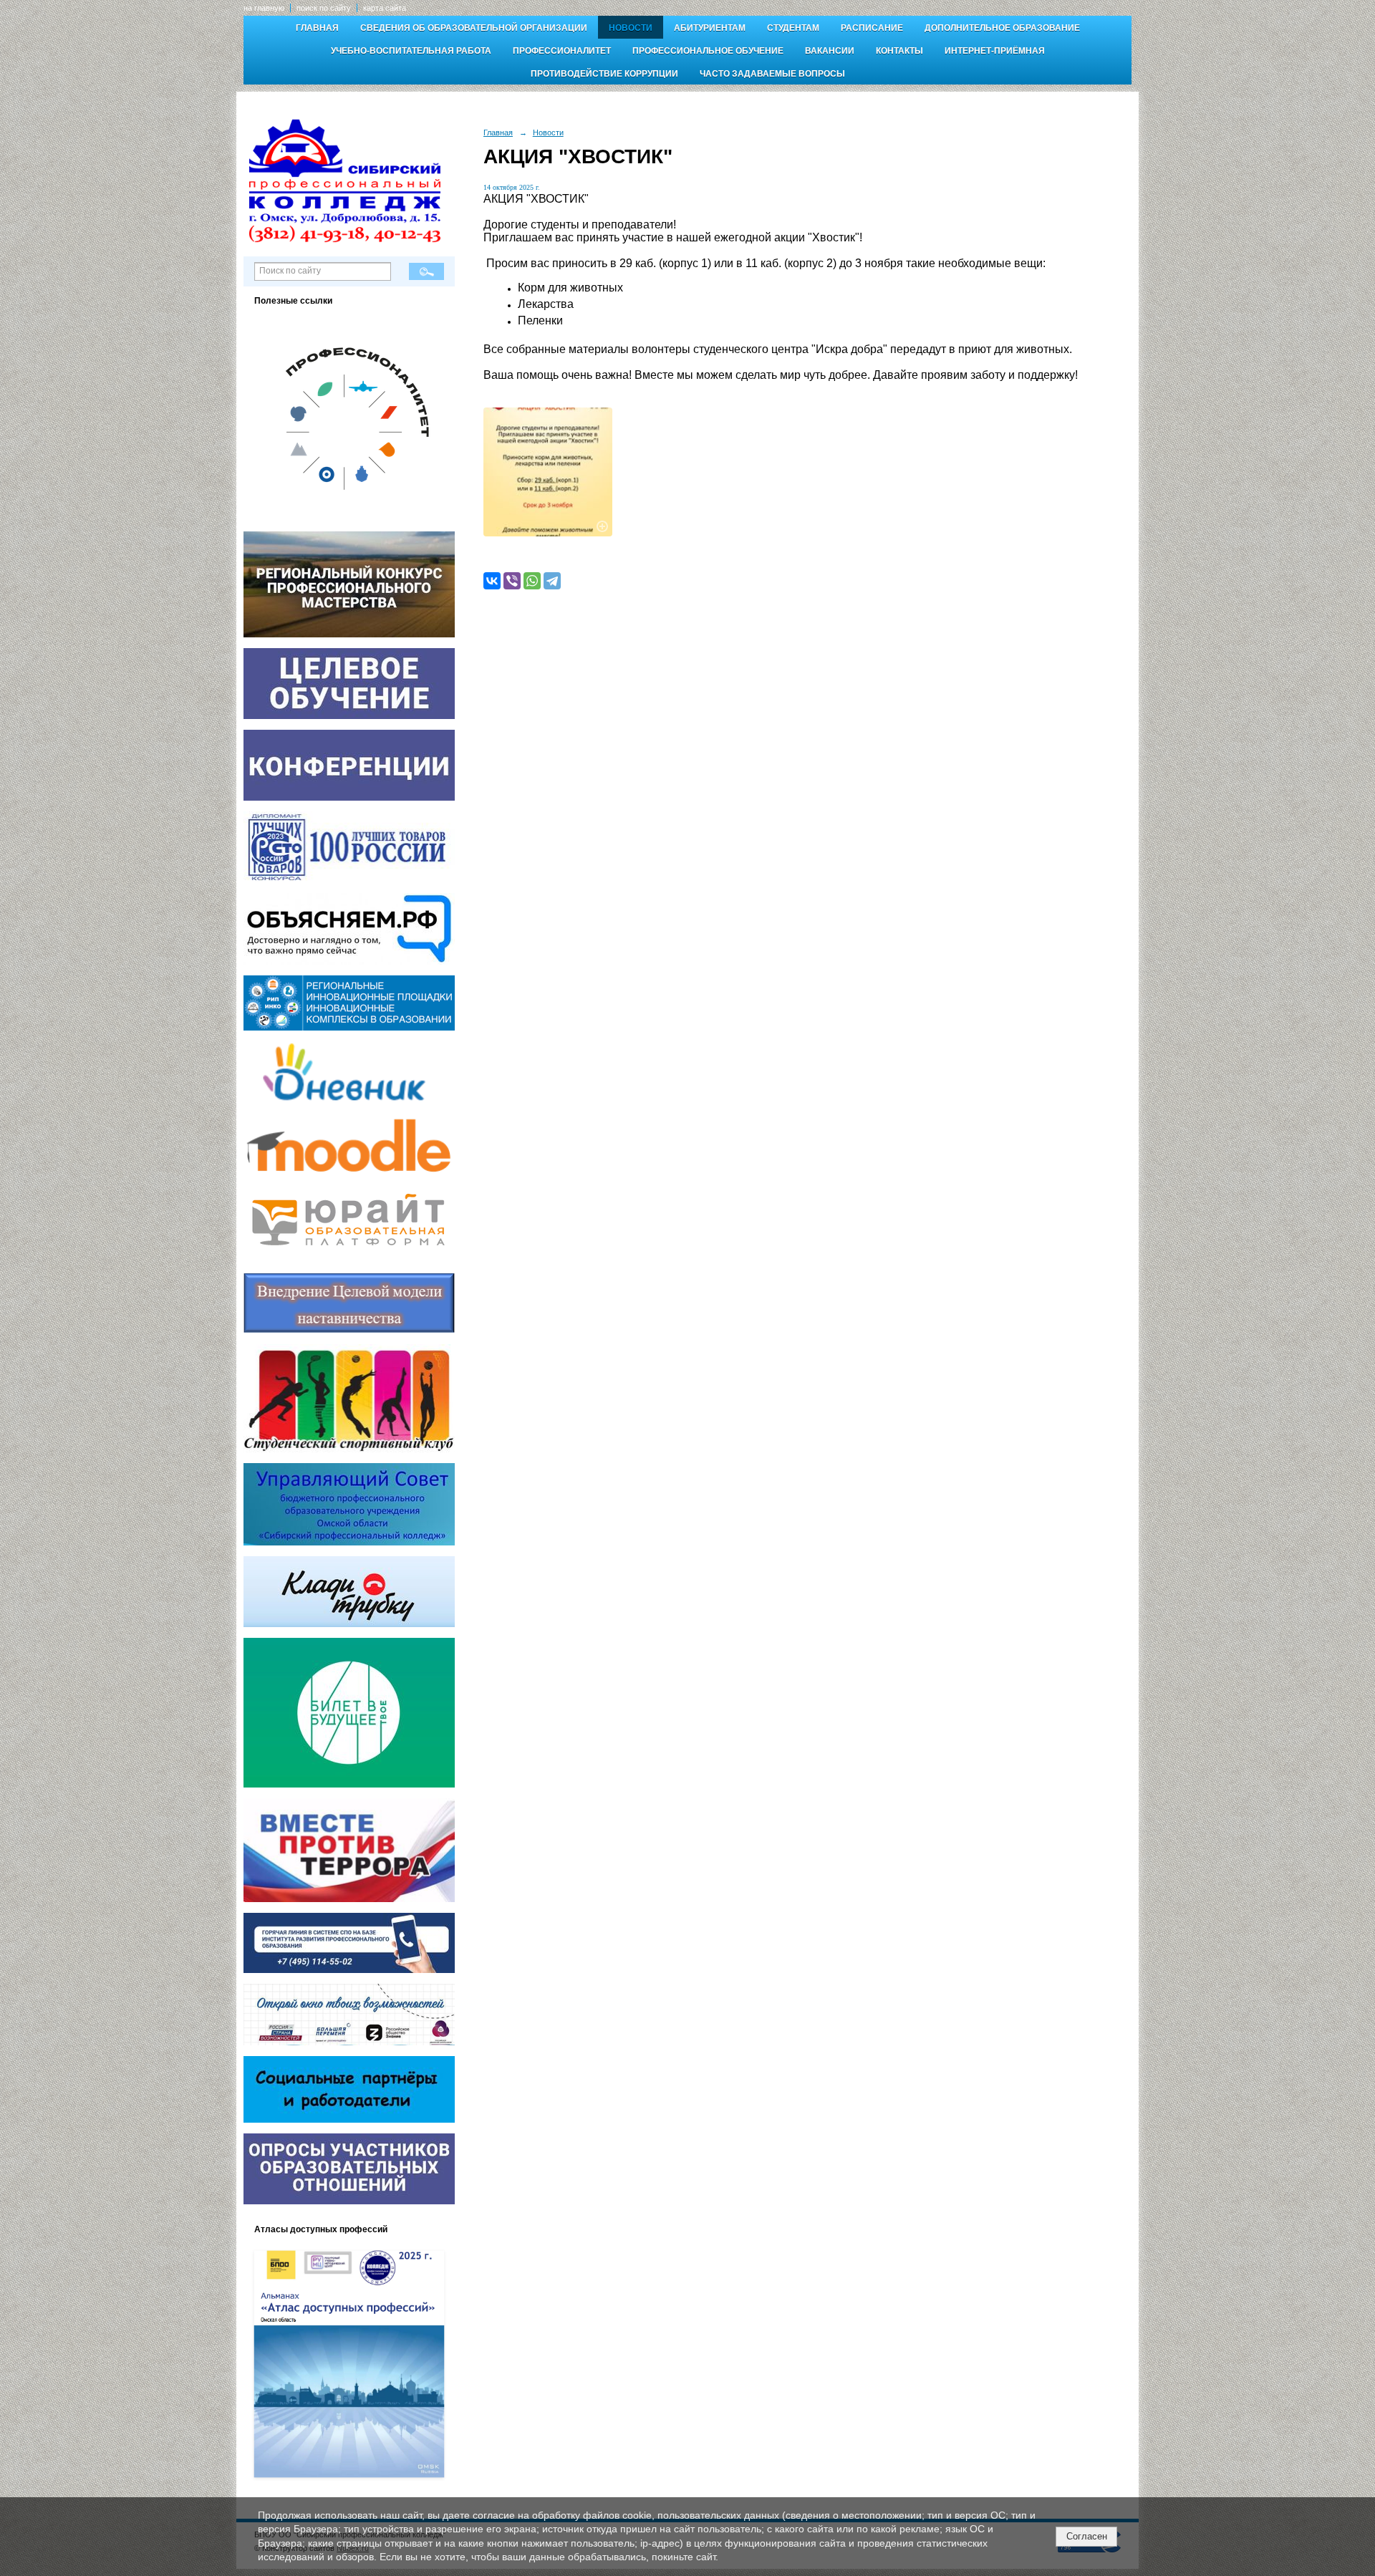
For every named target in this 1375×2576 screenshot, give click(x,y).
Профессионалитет (562, 51)
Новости (631, 28)
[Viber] (512, 581)
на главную (264, 8)
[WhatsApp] (532, 581)
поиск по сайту (324, 8)
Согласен (1087, 2536)
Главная (317, 28)
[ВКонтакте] (492, 581)
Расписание (872, 28)
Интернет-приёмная (995, 51)
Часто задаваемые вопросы (772, 74)
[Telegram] (552, 581)
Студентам (793, 28)
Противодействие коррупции (604, 74)
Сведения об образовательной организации (474, 28)
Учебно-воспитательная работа (411, 51)
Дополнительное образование (1002, 28)
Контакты (899, 51)
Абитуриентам (710, 28)
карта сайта (385, 8)
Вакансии (830, 51)
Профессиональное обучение (708, 51)
